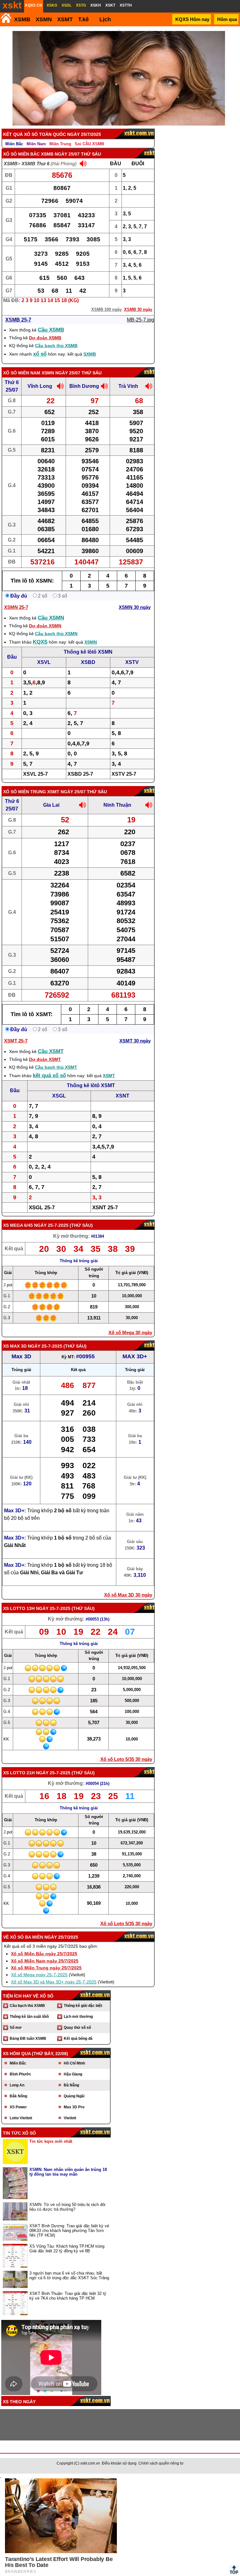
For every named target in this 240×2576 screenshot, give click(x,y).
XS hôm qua (17, 2054)
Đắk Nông (18, 2096)
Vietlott (70, 2118)
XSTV (132, 662)
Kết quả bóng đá (78, 2039)
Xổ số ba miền (27, 1937)
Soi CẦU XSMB (89, 144)
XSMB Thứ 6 (35, 164)
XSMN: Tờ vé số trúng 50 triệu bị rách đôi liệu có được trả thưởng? (67, 2207)
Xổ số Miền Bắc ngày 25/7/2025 (44, 1954)
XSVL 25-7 (35, 774)
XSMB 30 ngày (138, 309)
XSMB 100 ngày (106, 309)
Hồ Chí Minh (74, 2063)
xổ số (40, 354)
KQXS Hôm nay (192, 19)
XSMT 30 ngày (135, 1041)
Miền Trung (60, 144)
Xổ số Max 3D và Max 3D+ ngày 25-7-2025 (54, 1982)
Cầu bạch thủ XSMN (56, 634)
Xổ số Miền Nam (22, 373)
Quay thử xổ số (77, 2028)
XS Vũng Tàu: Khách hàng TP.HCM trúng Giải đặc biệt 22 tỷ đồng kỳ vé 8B (67, 2249)
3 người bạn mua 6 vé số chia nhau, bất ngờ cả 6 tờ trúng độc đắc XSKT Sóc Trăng (69, 2275)
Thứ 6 (12, 382)
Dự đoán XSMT (45, 1059)
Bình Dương (84, 386)
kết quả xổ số (49, 1075)
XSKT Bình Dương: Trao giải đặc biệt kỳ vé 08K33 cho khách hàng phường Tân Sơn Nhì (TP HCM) (69, 2231)
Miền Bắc (14, 144)
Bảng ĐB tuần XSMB (28, 2039)
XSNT (122, 1096)
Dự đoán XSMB (45, 338)
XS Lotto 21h (19, 1773)
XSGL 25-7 (42, 1208)
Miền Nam (36, 144)
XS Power (18, 2107)
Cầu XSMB (51, 330)
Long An (17, 2085)
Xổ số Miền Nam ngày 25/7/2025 (45, 1961)
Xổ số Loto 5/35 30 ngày (126, 1759)
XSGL (59, 1096)
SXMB (90, 354)
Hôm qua (227, 19)
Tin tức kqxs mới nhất (51, 2141)
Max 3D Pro (74, 2107)
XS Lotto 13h (19, 1608)
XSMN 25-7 (16, 607)
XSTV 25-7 (124, 774)
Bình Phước (20, 2074)
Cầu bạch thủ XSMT (56, 1067)
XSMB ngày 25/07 (60, 154)
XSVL (44, 662)
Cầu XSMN (51, 618)
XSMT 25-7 (16, 1041)
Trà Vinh (128, 386)
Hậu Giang (73, 2074)
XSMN (44, 19)
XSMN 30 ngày (135, 607)
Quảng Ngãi (74, 2096)
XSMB (22, 19)
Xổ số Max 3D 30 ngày (128, 1595)
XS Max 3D (15, 1346)
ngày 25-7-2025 (51, 1225)
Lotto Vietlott (21, 2118)
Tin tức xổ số (19, 2133)
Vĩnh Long (40, 386)
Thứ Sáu (81, 1225)
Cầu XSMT (51, 1051)
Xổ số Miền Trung (25, 792)
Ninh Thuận (117, 805)
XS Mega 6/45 (18, 1225)
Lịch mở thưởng (78, 2017)
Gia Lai (51, 805)
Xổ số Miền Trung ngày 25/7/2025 (46, 1968)
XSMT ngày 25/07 (66, 792)
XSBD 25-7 (80, 774)
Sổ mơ (16, 2028)
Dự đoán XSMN (45, 626)
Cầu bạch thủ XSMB (56, 346)
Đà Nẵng (71, 2085)
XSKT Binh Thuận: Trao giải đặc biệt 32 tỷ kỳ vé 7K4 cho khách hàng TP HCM (68, 2296)
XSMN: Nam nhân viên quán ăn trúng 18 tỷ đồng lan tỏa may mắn (68, 2172)
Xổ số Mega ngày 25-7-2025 (39, 1975)
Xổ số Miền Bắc (21, 154)
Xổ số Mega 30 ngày (130, 1332)
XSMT (65, 19)
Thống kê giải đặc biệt (83, 2006)
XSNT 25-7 (105, 1208)
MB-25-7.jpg (140, 320)
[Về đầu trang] (234, 2570)
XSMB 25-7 (18, 320)
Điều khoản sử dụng (119, 2463)
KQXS (40, 642)
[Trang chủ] (6, 18)
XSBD (88, 662)
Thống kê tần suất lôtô (29, 2017)
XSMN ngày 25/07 (61, 373)
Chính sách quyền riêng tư (161, 2463)
